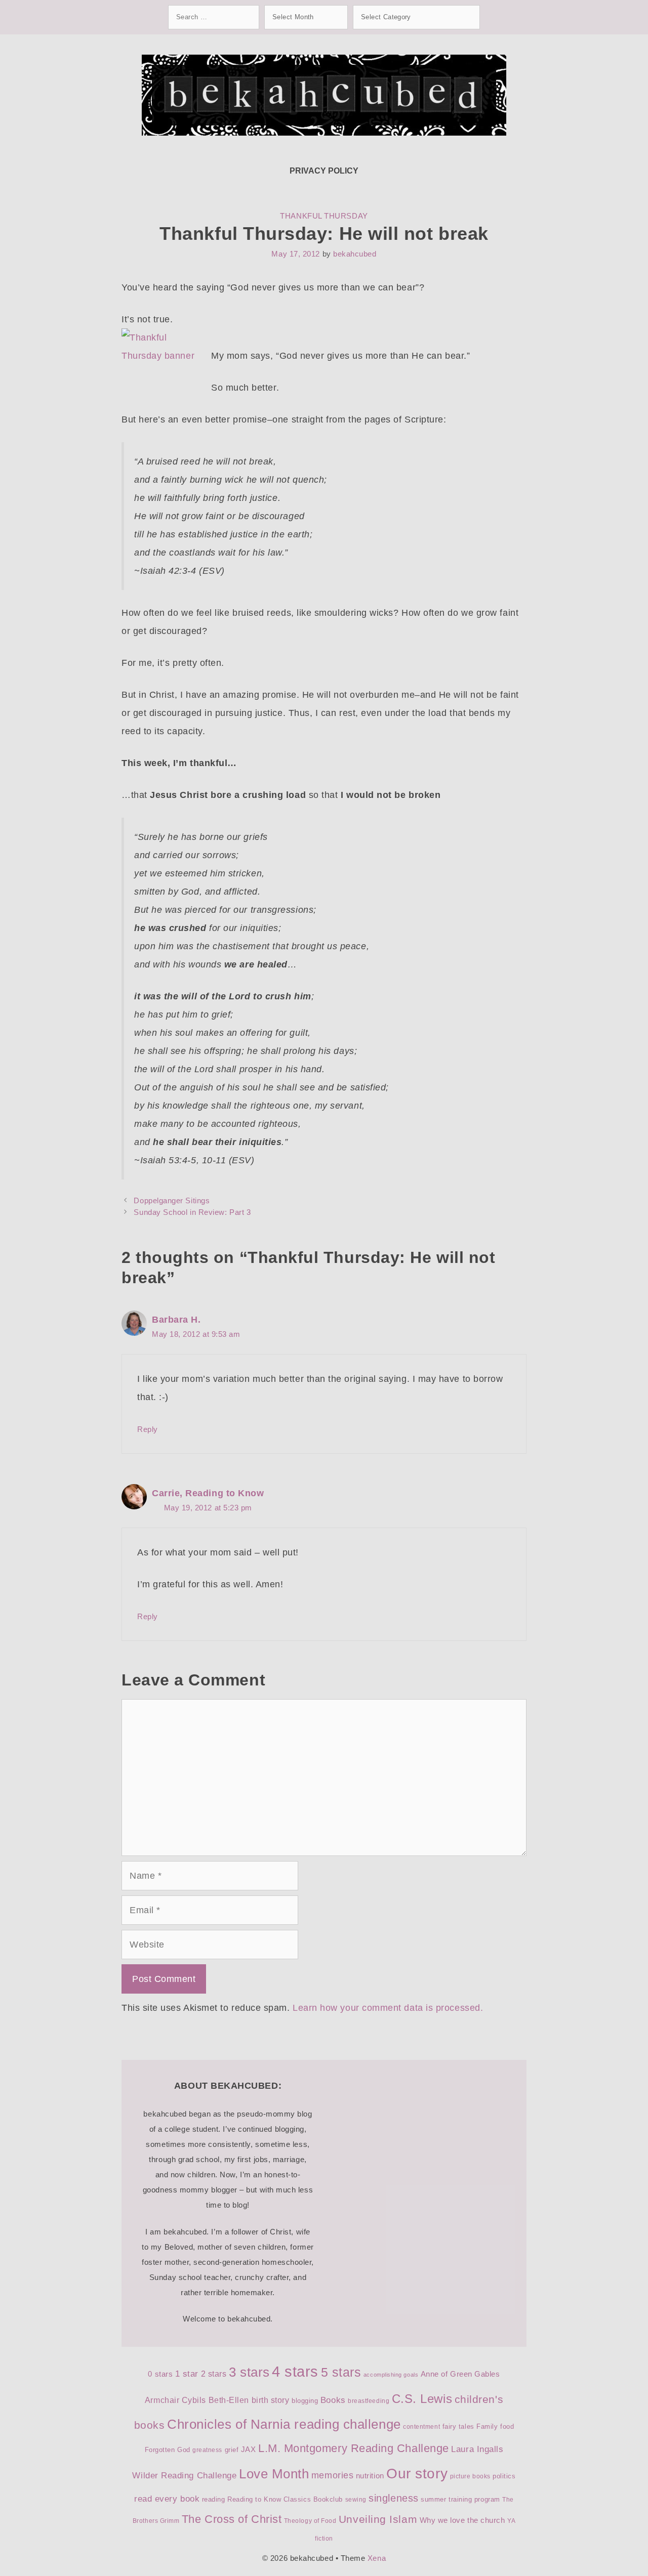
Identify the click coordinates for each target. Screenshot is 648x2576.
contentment (421, 2427)
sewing (356, 2500)
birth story (271, 2400)
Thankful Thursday (324, 216)
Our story (417, 2474)
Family (487, 2426)
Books (333, 2400)
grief (232, 2450)
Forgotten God (168, 2450)
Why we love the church (462, 2520)
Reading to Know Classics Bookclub (285, 2499)
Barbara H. (176, 1320)
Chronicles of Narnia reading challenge (284, 2424)
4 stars (295, 2371)
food (507, 2426)
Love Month (274, 2474)
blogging (305, 2401)
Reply (148, 1429)
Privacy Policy (324, 171)
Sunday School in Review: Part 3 (192, 1212)
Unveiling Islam (378, 2519)
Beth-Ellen (229, 2400)
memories (332, 2475)
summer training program (460, 2499)
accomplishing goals (391, 2375)
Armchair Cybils (175, 2400)
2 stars (214, 2374)
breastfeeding (369, 2401)
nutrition (370, 2476)
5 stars (341, 2372)
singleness (393, 2498)
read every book (167, 2499)
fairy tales (458, 2426)
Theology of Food (310, 2521)
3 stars (249, 2372)
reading (214, 2499)
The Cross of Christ (232, 2519)
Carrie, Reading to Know (208, 1493)
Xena (377, 2558)
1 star (187, 2374)
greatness (207, 2450)
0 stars (160, 2374)
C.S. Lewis (422, 2399)
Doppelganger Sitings (172, 1200)
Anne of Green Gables (460, 2374)
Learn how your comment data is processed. (388, 2008)
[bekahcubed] (324, 95)
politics (504, 2476)
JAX (249, 2450)
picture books (470, 2476)
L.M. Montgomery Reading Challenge (354, 2448)
